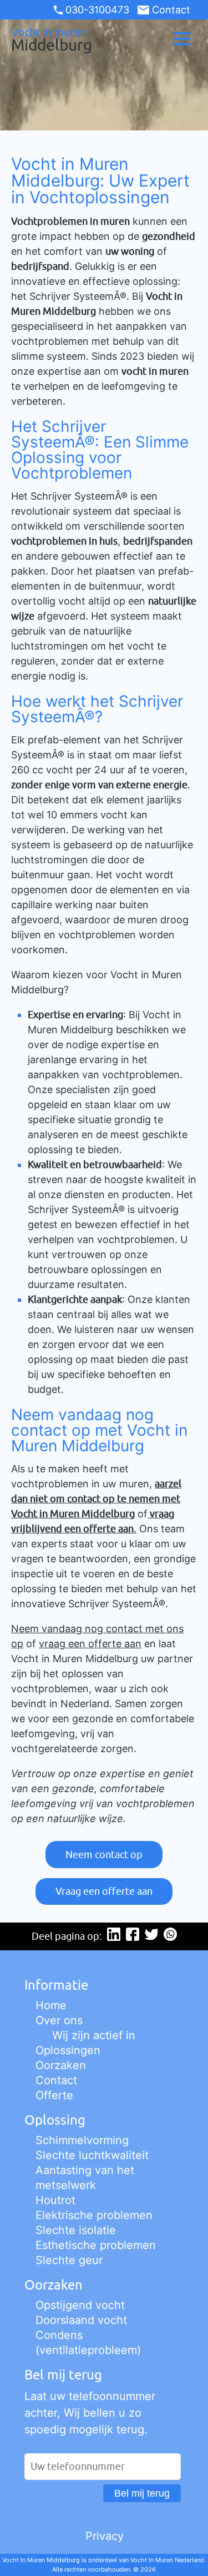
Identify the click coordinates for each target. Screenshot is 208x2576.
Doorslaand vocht (81, 2320)
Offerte (54, 2095)
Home (51, 2005)
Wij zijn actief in (94, 2035)
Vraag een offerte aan (104, 1891)
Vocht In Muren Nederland (167, 2560)
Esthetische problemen (96, 2245)
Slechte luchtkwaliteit (92, 2155)
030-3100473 (97, 10)
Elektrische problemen (94, 2215)
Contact (171, 10)
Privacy (105, 2536)
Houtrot (55, 2200)
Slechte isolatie (76, 2230)
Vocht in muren (52, 39)
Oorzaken (61, 2065)
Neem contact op (104, 1855)
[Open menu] (182, 39)
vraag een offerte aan (90, 1644)
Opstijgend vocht (80, 2305)
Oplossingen (68, 2050)
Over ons (59, 2020)
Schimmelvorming (82, 2140)
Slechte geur (69, 2260)
